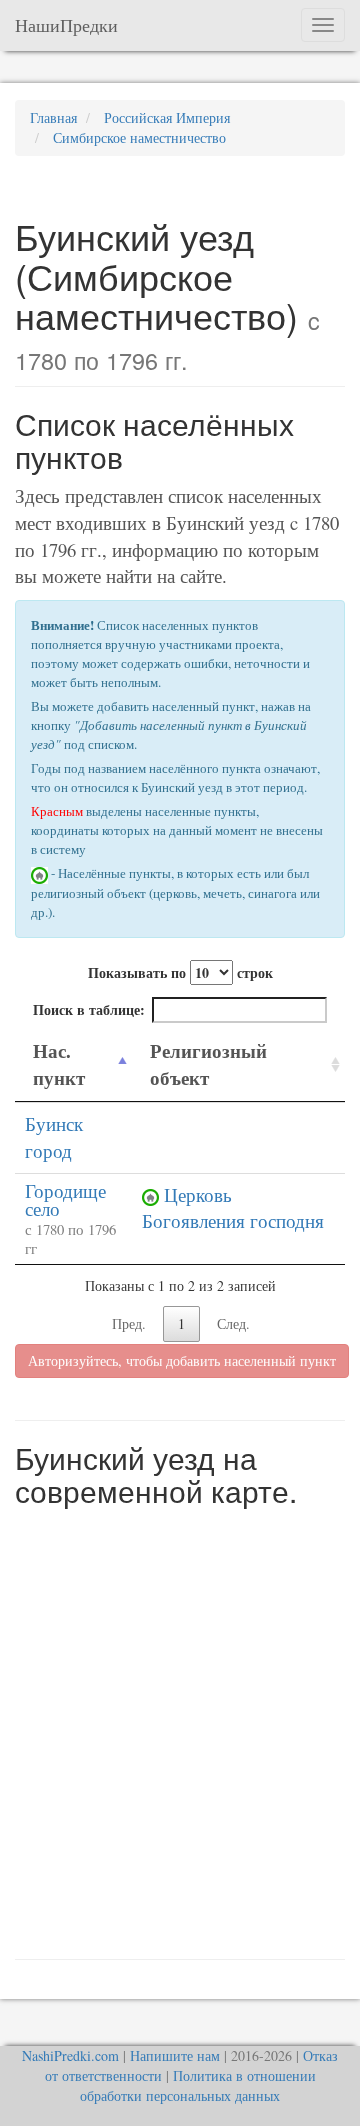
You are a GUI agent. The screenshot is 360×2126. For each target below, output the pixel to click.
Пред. (129, 1323)
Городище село (65, 1200)
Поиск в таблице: (89, 1009)
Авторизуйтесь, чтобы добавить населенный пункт (182, 1360)
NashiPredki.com (70, 2055)
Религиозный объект (208, 1064)
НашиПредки (66, 25)
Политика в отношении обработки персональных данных (198, 2085)
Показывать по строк (180, 972)
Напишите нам (175, 2055)
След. (233, 1323)
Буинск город (54, 1137)
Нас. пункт (59, 1064)
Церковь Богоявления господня (233, 1208)
